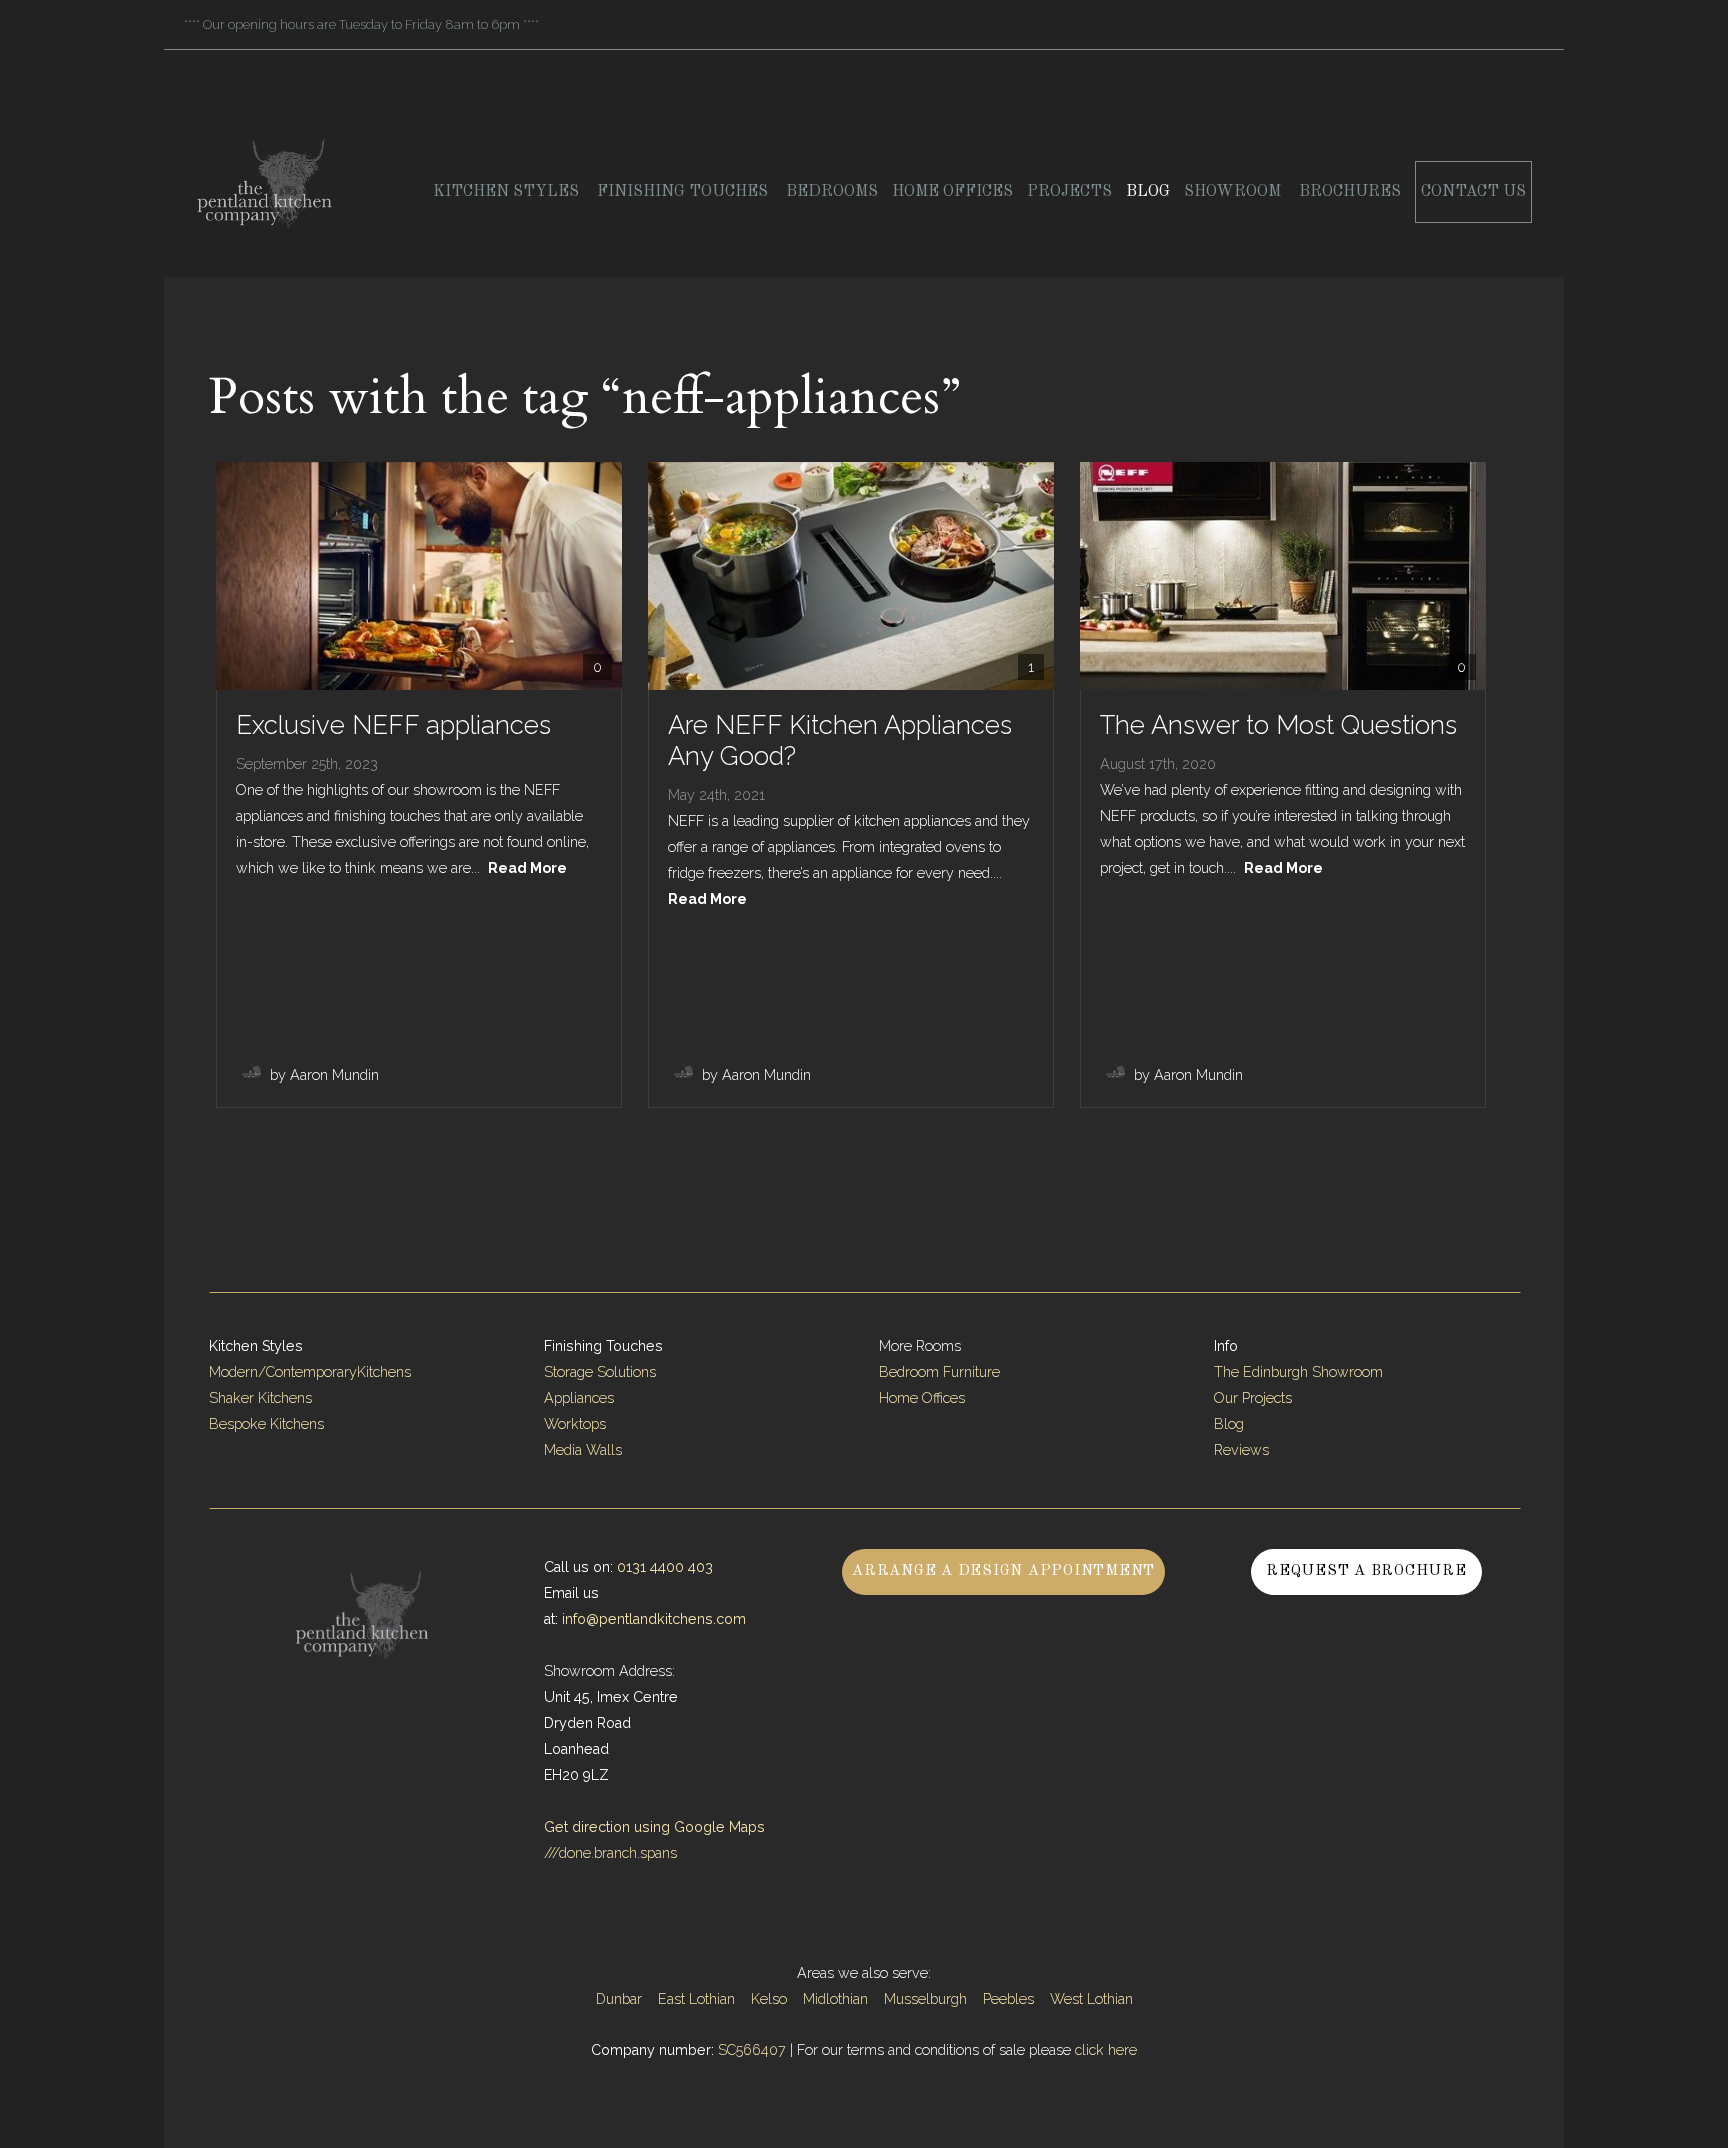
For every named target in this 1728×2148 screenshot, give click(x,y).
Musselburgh (925, 1999)
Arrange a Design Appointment (1003, 1571)
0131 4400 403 (665, 1567)
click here (1106, 2050)
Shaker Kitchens (260, 1398)
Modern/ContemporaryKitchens (310, 1372)
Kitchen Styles (508, 192)
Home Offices (952, 192)
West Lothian (1091, 1999)
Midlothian (835, 1999)
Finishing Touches (684, 192)
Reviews (1241, 1450)
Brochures (1350, 192)
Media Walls (583, 1450)
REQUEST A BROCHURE (1366, 1571)
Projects (1069, 192)
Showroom (1234, 192)
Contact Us (1473, 192)
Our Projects (1253, 1398)
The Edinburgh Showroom (1300, 1372)
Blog (1148, 192)
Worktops (575, 1424)
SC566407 (752, 2050)
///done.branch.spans (610, 1853)
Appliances (579, 1398)
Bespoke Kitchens (266, 1424)
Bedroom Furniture (939, 1372)
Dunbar (619, 1999)
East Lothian (696, 1999)
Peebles (1008, 1999)
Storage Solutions (600, 1372)
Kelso (769, 1999)
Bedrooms (832, 192)
